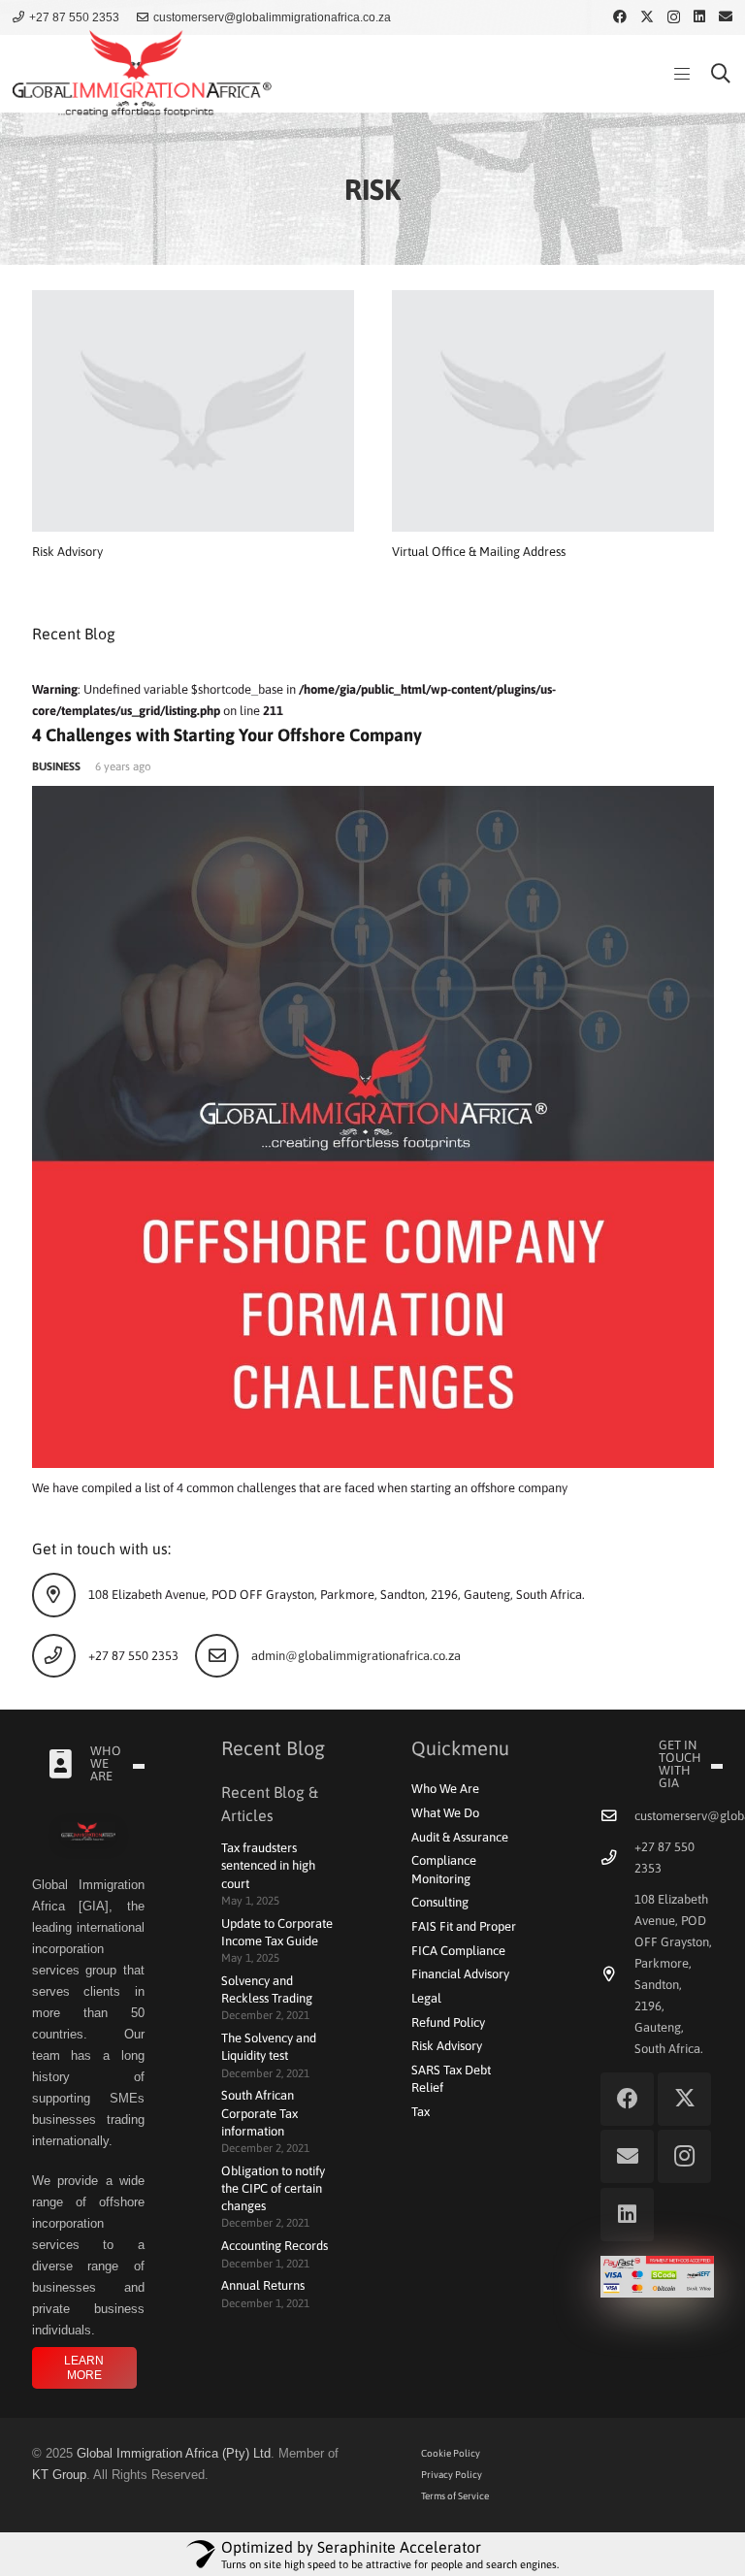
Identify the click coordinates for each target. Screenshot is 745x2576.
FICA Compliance (458, 1951)
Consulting (440, 1902)
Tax (421, 2112)
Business (56, 766)
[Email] (726, 16)
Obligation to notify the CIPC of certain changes (273, 2188)
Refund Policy (448, 2022)
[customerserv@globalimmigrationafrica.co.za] (617, 1816)
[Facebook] (620, 16)
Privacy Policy (452, 2475)
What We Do (445, 1813)
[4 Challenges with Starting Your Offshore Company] (373, 1127)
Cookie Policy (451, 2453)
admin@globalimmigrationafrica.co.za (356, 1656)
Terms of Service (455, 2496)
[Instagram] (674, 17)
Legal (426, 1998)
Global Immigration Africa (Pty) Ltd (174, 2453)
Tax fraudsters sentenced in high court (268, 1865)
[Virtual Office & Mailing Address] (553, 411)
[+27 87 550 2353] (617, 1858)
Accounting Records (275, 2246)
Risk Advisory (67, 552)
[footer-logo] (89, 1833)
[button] (681, 74)
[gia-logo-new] (142, 74)
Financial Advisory (460, 1974)
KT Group (59, 2475)
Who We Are (445, 1789)
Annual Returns (263, 2285)
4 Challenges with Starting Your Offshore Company (227, 735)
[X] (647, 17)
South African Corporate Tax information (259, 2113)
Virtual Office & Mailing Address (479, 552)
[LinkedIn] (699, 16)
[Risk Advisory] (193, 411)
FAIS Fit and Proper (464, 1926)
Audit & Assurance (460, 1837)
